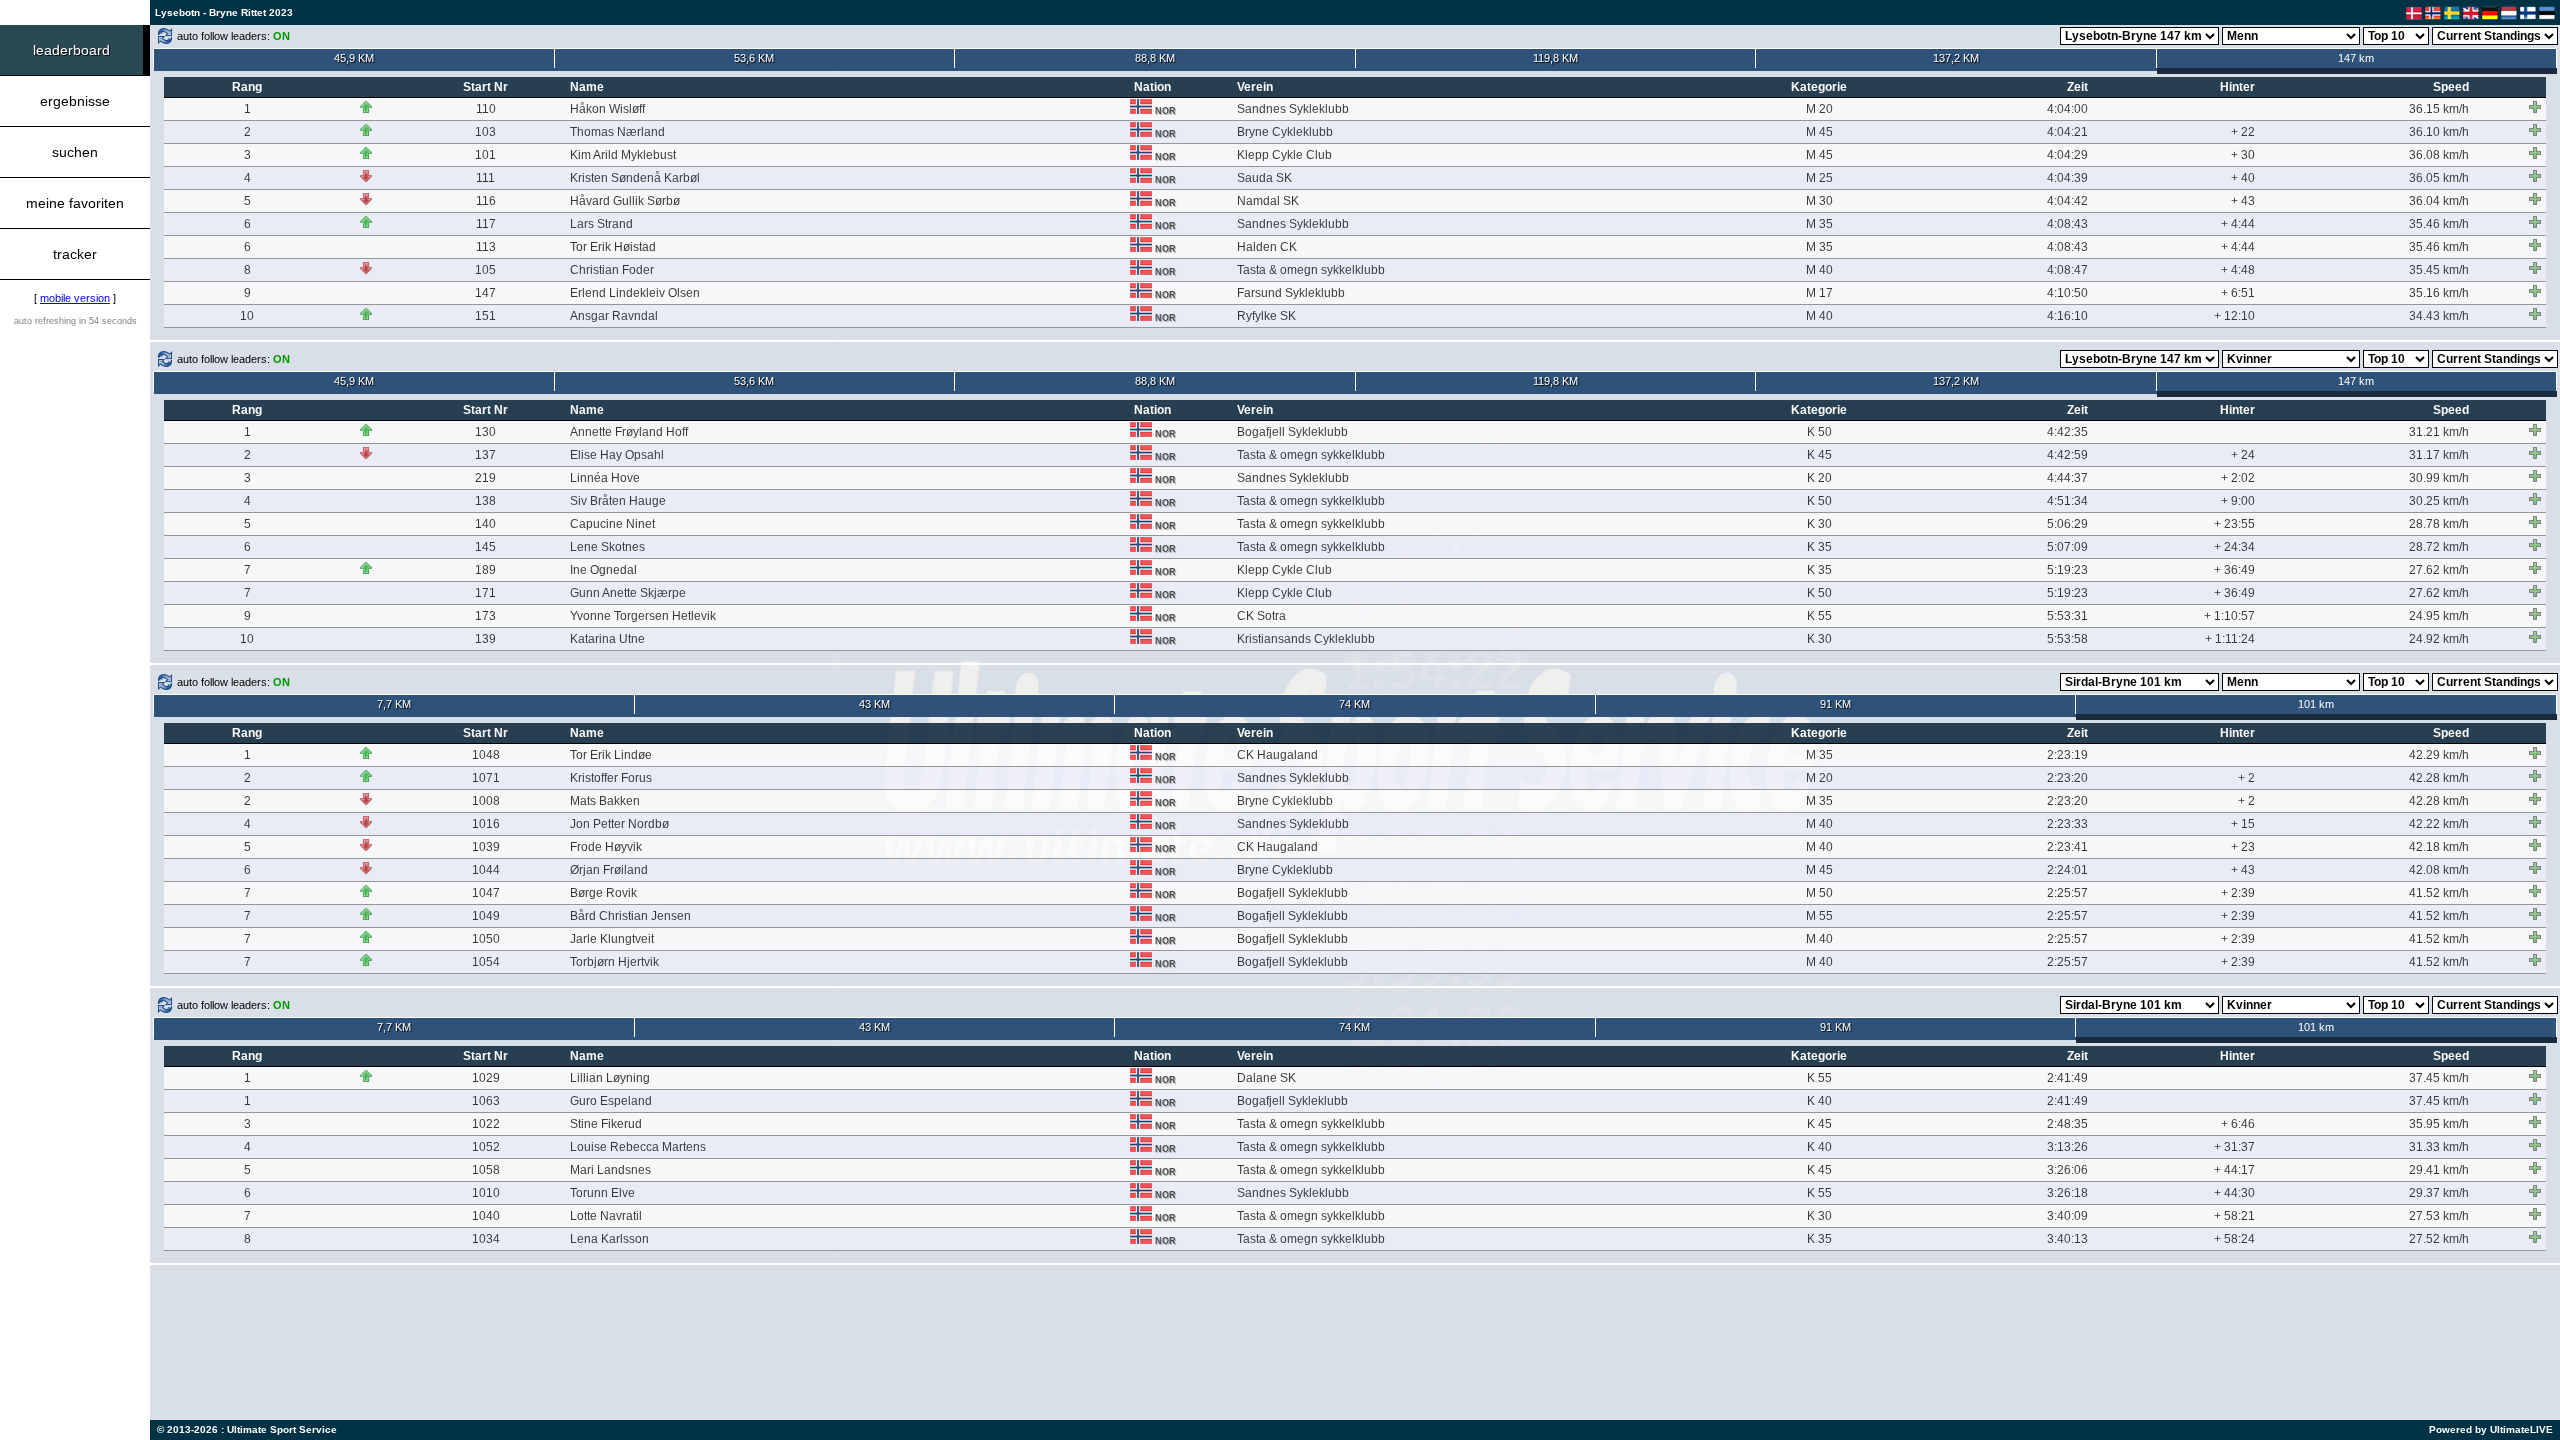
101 (485, 155)
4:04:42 (2067, 201)
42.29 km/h (2439, 755)
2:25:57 (2067, 893)
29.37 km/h (2439, 1193)
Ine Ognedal (603, 570)
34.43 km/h (2439, 316)
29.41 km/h (2439, 1170)
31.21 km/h (2439, 432)
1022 (486, 1124)
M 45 (1819, 132)
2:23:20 (2067, 778)
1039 (486, 847)
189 (485, 570)
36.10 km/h (2439, 132)
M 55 (1819, 916)
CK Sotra (1261, 616)
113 (486, 247)
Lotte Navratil (606, 1216)
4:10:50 (2067, 293)
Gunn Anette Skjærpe (628, 593)
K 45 (1819, 455)
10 (247, 316)
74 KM (1354, 704)
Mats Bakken (605, 801)
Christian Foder (612, 270)
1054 (486, 962)
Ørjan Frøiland (609, 870)
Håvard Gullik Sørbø (625, 201)
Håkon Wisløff (607, 109)
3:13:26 (2067, 1147)
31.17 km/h (2439, 455)
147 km (2356, 58)
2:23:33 (2067, 824)
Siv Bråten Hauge (618, 501)
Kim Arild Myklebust (623, 155)
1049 (486, 916)
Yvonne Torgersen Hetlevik (643, 616)
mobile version (75, 298)
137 (485, 455)
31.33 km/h (2439, 1147)
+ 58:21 (2234, 1216)
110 (486, 109)
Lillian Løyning (610, 1078)
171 (485, 593)
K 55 (1819, 616)
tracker (75, 254)
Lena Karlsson (609, 1239)
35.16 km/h (2439, 293)
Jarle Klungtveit (612, 939)
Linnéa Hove (605, 478)
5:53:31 (2067, 616)
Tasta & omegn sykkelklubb (1311, 270)
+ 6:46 (2238, 1124)
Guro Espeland (611, 1101)
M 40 (1819, 270)
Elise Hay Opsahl (617, 455)
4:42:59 (2067, 455)
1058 (486, 1170)
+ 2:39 (2238, 893)
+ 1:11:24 (2230, 639)
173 (485, 616)
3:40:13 (2067, 1239)
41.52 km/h (2439, 893)
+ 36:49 (2234, 570)
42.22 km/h (2439, 824)
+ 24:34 (2234, 547)
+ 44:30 (2234, 1193)
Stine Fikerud (606, 1124)
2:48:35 (2067, 1124)
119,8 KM (1555, 58)
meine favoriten (75, 203)
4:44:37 (2067, 478)
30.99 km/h (2439, 478)
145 (485, 547)
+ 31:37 (2234, 1147)
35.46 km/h (2439, 224)
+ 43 (2243, 201)
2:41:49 (2067, 1078)
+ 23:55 (2234, 524)
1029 (486, 1078)
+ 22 (2243, 132)
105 (485, 270)
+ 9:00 (2238, 501)
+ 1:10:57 (2229, 616)
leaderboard (71, 50)
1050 (486, 939)
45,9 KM (354, 58)
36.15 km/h (2439, 109)
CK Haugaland (1277, 755)
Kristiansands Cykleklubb (1306, 639)
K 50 (1819, 432)
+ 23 (2243, 847)
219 (485, 478)
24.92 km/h (2439, 639)
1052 (486, 1147)
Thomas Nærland (617, 132)
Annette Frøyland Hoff (629, 432)
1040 (486, 1216)
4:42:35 (2067, 432)
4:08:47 (2067, 270)
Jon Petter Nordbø (619, 824)
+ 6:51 (2238, 293)
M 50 (1819, 893)
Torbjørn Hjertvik (614, 962)
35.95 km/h (2439, 1124)
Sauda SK (1264, 178)
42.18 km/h (2439, 847)
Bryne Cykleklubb (1285, 132)
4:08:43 (2067, 224)
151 (485, 316)
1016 (486, 824)
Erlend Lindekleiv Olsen (635, 293)
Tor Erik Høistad (613, 247)
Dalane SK (1266, 1078)
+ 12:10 (2234, 316)
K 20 (1819, 478)
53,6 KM (754, 58)
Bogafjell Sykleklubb (1292, 432)
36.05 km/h (2439, 178)
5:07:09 (2067, 547)
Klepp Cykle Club (1284, 155)
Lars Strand (601, 224)
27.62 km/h (2439, 570)
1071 (486, 778)
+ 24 (2243, 455)
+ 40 (2243, 178)
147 (485, 293)
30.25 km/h (2439, 501)
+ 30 (2243, 155)
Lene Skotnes (607, 547)
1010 (486, 1193)
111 (485, 178)
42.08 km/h (2439, 870)
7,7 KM (394, 704)
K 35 (1819, 547)
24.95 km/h (2439, 616)
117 (486, 224)
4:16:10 (2067, 316)
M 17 (1819, 293)
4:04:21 (2067, 132)
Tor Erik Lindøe (611, 755)
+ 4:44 (2238, 224)
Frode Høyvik (606, 847)
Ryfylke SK (1266, 316)
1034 (486, 1239)
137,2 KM (1956, 58)
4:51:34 (2067, 501)
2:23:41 (2067, 847)
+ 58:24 (2234, 1239)
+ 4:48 (2238, 270)
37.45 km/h (2439, 1078)
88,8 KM (1155, 58)
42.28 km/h (2439, 778)
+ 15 (2243, 824)
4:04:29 (2067, 155)
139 (485, 639)
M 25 (1819, 178)
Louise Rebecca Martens (638, 1147)
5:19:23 (2067, 570)
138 (485, 501)
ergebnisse (75, 101)
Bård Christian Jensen (630, 916)
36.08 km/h (2439, 155)
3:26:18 (2067, 1193)
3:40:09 (2067, 1216)
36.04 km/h (2439, 201)
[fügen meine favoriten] (2535, 107)
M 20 (1819, 109)
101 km (2316, 704)
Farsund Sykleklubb (1291, 293)
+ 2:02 (2238, 478)
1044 (486, 870)
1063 (486, 1101)
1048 (486, 755)
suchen (75, 152)
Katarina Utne (607, 639)
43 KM (874, 704)
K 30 (1819, 524)
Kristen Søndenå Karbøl (635, 178)
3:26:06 (2067, 1170)
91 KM (1835, 704)
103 (485, 132)
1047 (486, 893)
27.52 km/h (2439, 1239)
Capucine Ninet (612, 524)
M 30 (1819, 201)
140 (485, 524)
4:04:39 (2067, 178)
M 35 (1819, 224)
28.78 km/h (2439, 524)
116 (486, 201)
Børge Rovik (603, 893)
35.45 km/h (2439, 270)
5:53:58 (2067, 639)
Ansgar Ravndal (614, 316)
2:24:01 (2067, 870)
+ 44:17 (2234, 1170)
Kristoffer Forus (611, 778)
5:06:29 (2067, 524)
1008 (486, 801)
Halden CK (1267, 247)
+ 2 (2246, 778)
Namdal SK (1268, 201)
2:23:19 (2067, 755)
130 (485, 432)
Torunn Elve (602, 1193)
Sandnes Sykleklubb (1293, 109)
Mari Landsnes (610, 1170)
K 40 (1819, 1101)
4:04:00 (2067, 109)
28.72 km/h (2439, 547)
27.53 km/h (2439, 1216)
